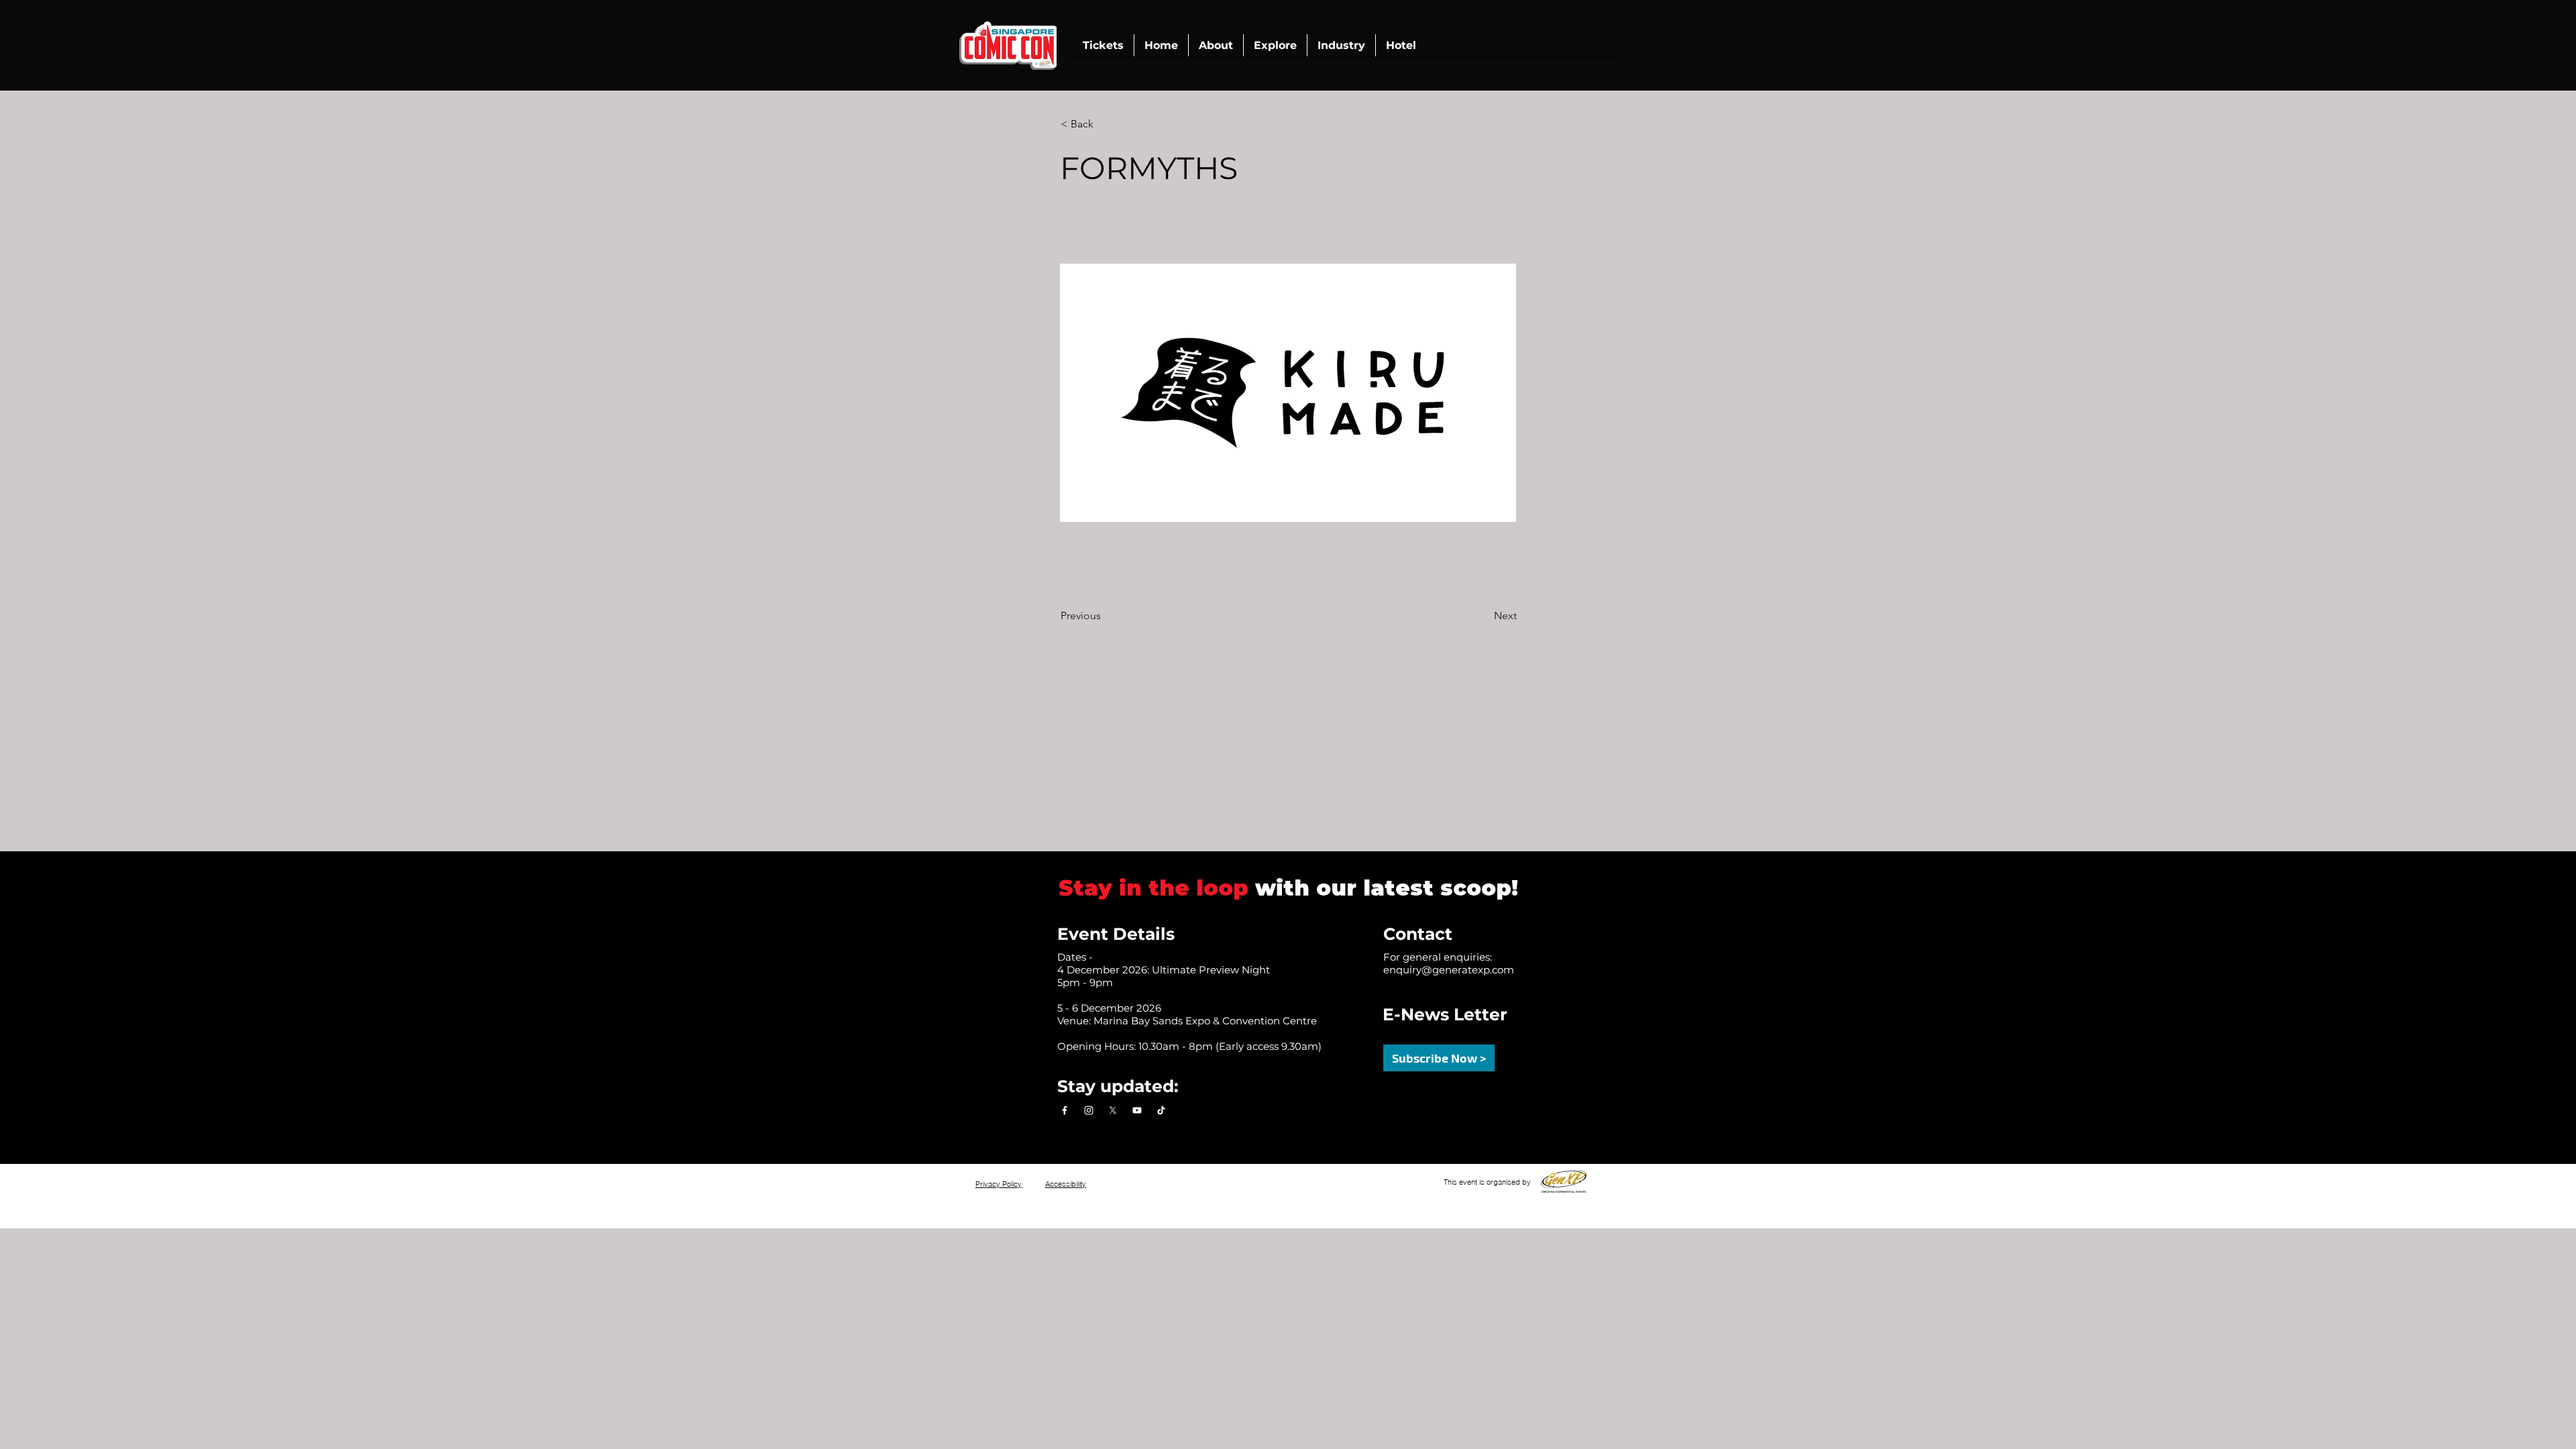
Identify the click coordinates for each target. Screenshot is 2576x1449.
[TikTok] (1161, 1110)
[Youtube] (1137, 1110)
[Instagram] (1089, 1110)
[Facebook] (1065, 1110)
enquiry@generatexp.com (1449, 970)
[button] (1216, 45)
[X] (1113, 1110)
